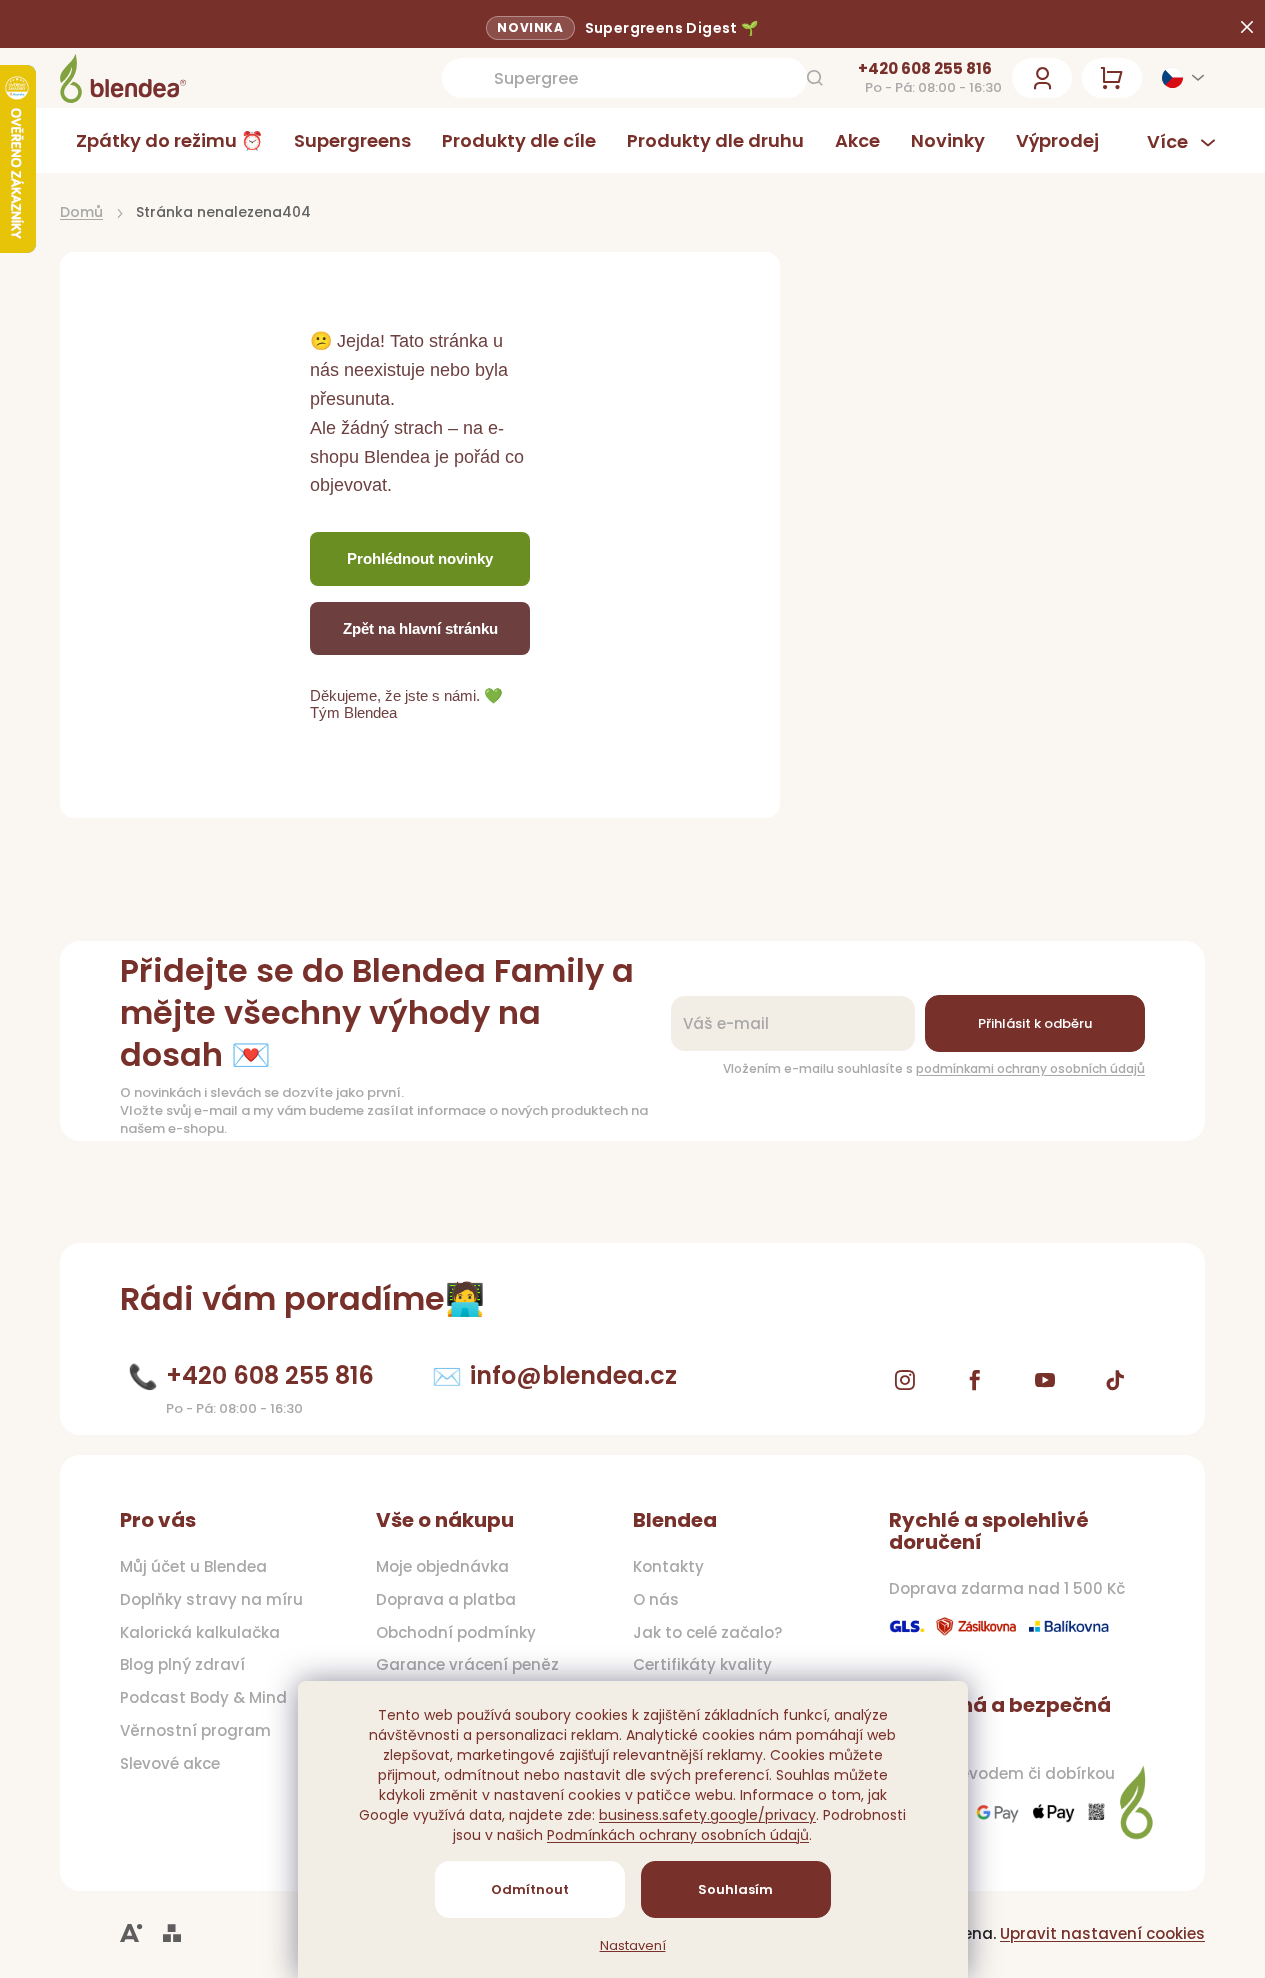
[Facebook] (975, 1380)
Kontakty (668, 1567)
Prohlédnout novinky (420, 558)
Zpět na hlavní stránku (420, 628)
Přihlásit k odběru (1035, 1023)
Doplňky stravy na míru (211, 1600)
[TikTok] (1115, 1380)
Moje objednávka (442, 1567)
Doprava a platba (446, 1600)
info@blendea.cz (573, 1375)
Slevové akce (170, 1764)
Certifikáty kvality (702, 1665)
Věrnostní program (195, 1731)
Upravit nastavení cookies (1102, 1933)
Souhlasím (735, 1889)
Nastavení (633, 1946)
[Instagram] (905, 1380)
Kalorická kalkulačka (200, 1633)
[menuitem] (169, 140)
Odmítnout (530, 1889)
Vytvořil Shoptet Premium (172, 1933)
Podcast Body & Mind (203, 1698)
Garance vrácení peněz (467, 1665)
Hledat (815, 78)
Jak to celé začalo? (707, 1633)
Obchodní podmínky (456, 1633)
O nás (656, 1600)
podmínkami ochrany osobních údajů (1030, 1068)
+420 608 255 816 (925, 69)
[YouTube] (1045, 1380)
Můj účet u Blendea (193, 1567)
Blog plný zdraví (182, 1665)
